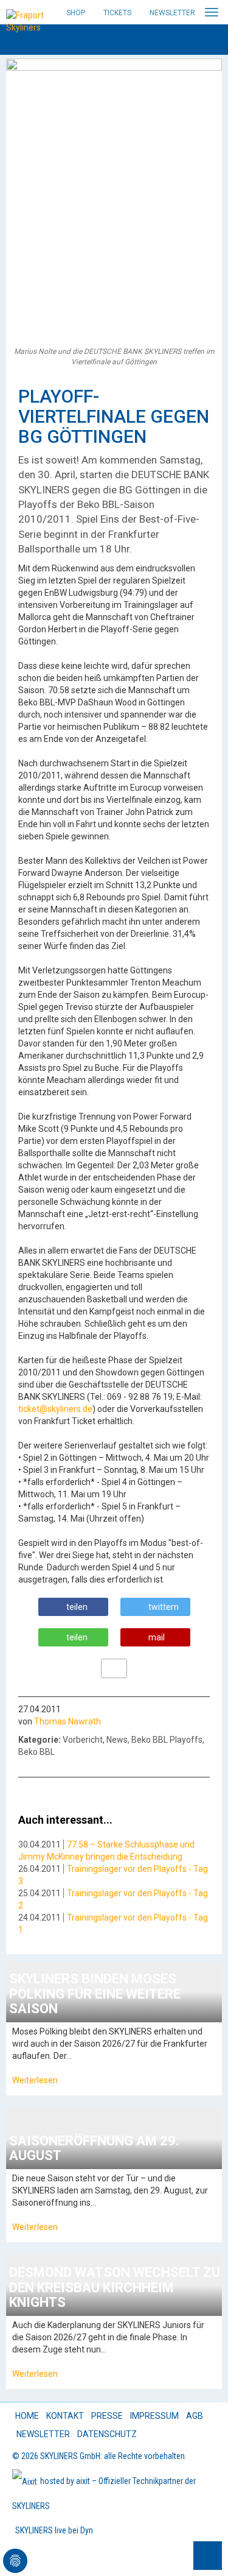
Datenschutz (107, 2434)
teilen (77, 1607)
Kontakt (65, 2416)
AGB (195, 2416)
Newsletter (172, 13)
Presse (107, 2416)
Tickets (117, 13)
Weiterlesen (35, 2080)
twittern (164, 1607)
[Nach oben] (208, 2556)
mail (157, 1637)
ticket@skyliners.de (55, 1409)
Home (27, 2416)
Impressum (154, 2416)
